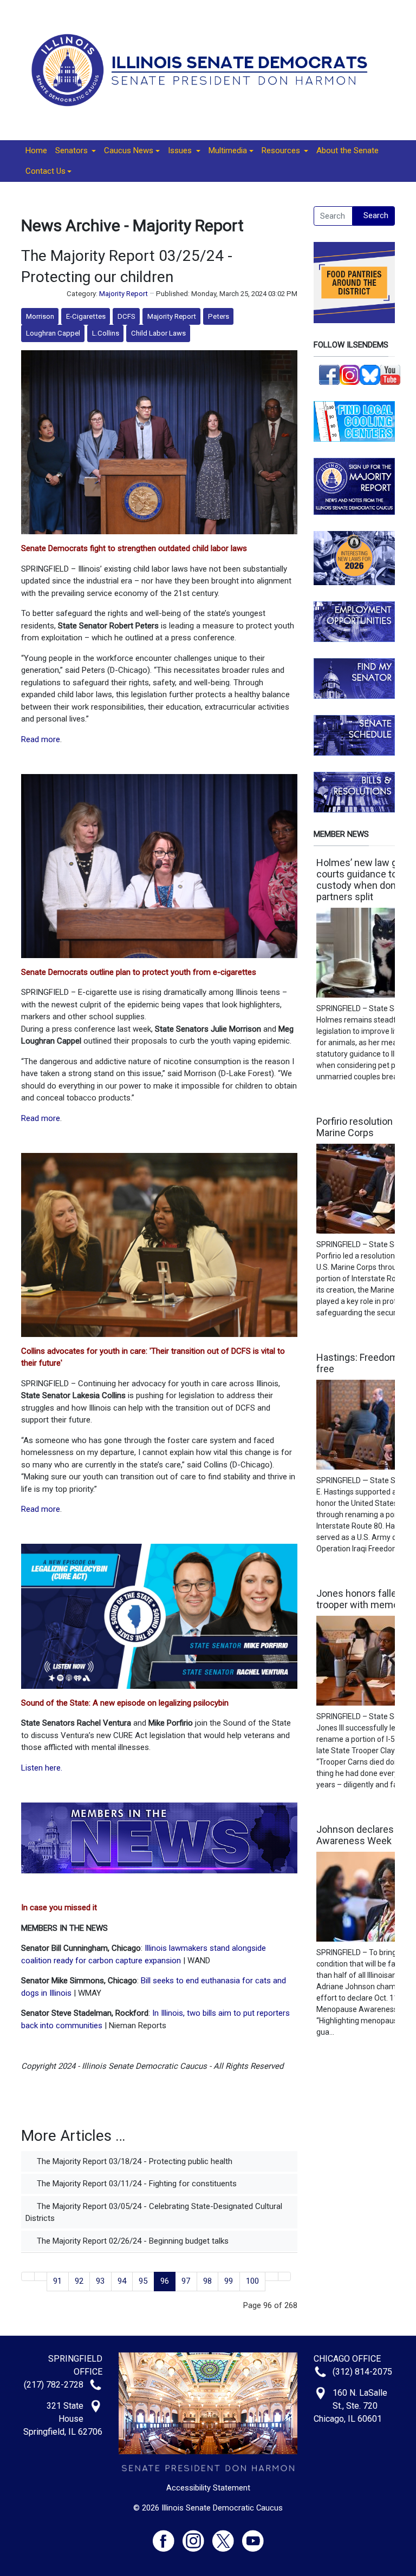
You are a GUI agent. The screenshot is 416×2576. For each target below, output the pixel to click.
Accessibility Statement (208, 2488)
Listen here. (42, 1768)
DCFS (126, 316)
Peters (219, 316)
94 (122, 2281)
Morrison (40, 316)
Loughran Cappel (53, 333)
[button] (76, 151)
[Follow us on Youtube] (253, 2536)
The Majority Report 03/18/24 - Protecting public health (134, 2161)
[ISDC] (204, 69)
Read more (41, 739)
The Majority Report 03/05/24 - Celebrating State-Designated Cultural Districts (154, 2213)
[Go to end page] (285, 2276)
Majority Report (123, 294)
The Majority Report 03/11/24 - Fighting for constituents (136, 2184)
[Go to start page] (28, 2276)
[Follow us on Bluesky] (370, 374)
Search (376, 215)
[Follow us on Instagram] (350, 374)
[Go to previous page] (41, 2276)
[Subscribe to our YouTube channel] (391, 374)
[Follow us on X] (227, 2536)
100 (252, 2281)
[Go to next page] (272, 2276)
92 (79, 2281)
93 (100, 2281)
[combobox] (333, 216)
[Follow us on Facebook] (329, 374)
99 (229, 2281)
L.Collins (106, 333)
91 (57, 2281)
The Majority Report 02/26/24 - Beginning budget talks (132, 2241)
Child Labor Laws (158, 333)
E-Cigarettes (86, 316)
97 (186, 2281)
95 (143, 2281)
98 (207, 2281)
